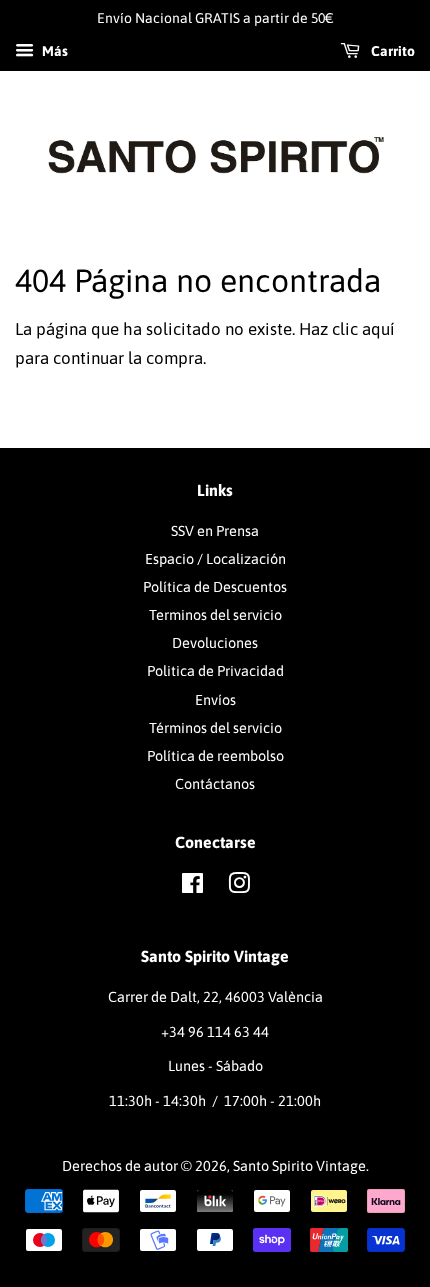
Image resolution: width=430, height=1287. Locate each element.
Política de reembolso (215, 756)
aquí (378, 329)
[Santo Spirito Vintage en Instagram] (239, 887)
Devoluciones (215, 643)
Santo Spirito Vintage (299, 1166)
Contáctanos (215, 784)
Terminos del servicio (215, 615)
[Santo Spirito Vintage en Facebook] (192, 887)
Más (53, 51)
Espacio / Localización (215, 559)
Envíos (215, 700)
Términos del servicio (215, 728)
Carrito (391, 51)
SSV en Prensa (215, 531)
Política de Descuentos (215, 587)
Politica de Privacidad (215, 671)
